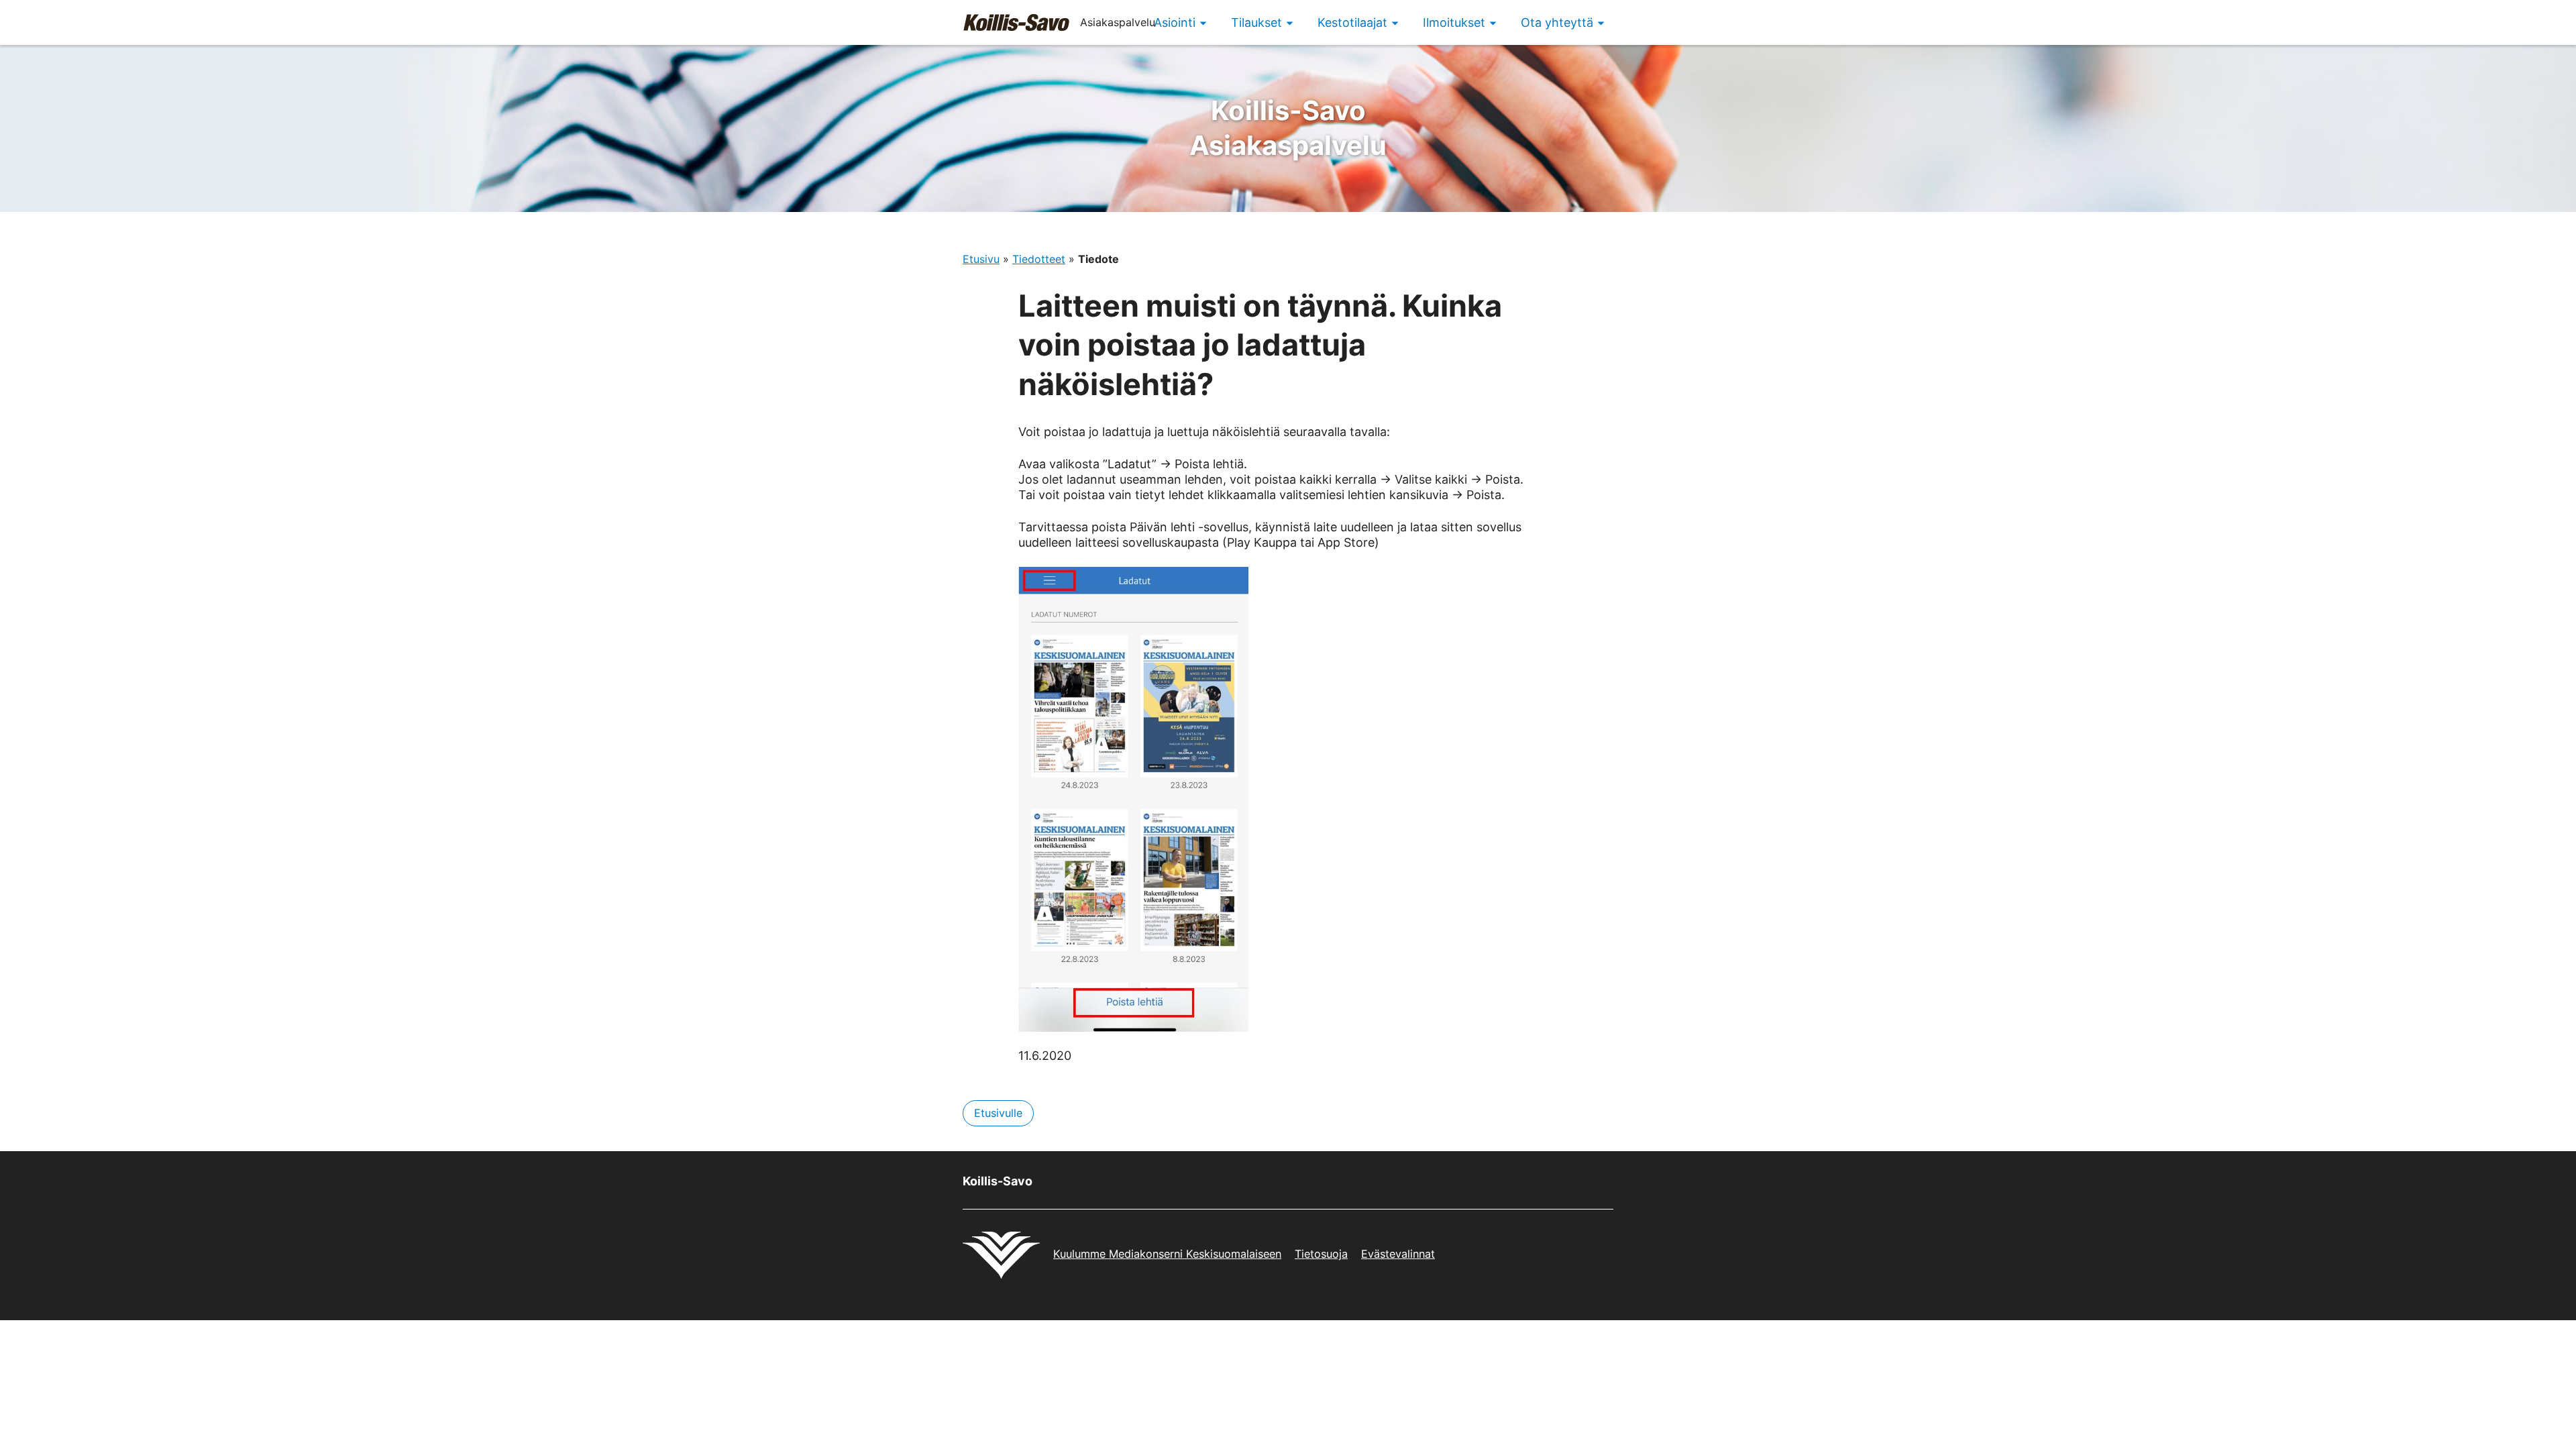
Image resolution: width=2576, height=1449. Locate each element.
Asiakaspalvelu (1288, 128)
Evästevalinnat (1398, 1254)
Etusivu (981, 259)
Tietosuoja (1321, 1254)
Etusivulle (998, 1113)
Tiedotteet (1039, 259)
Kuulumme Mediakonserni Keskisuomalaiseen (1167, 1254)
